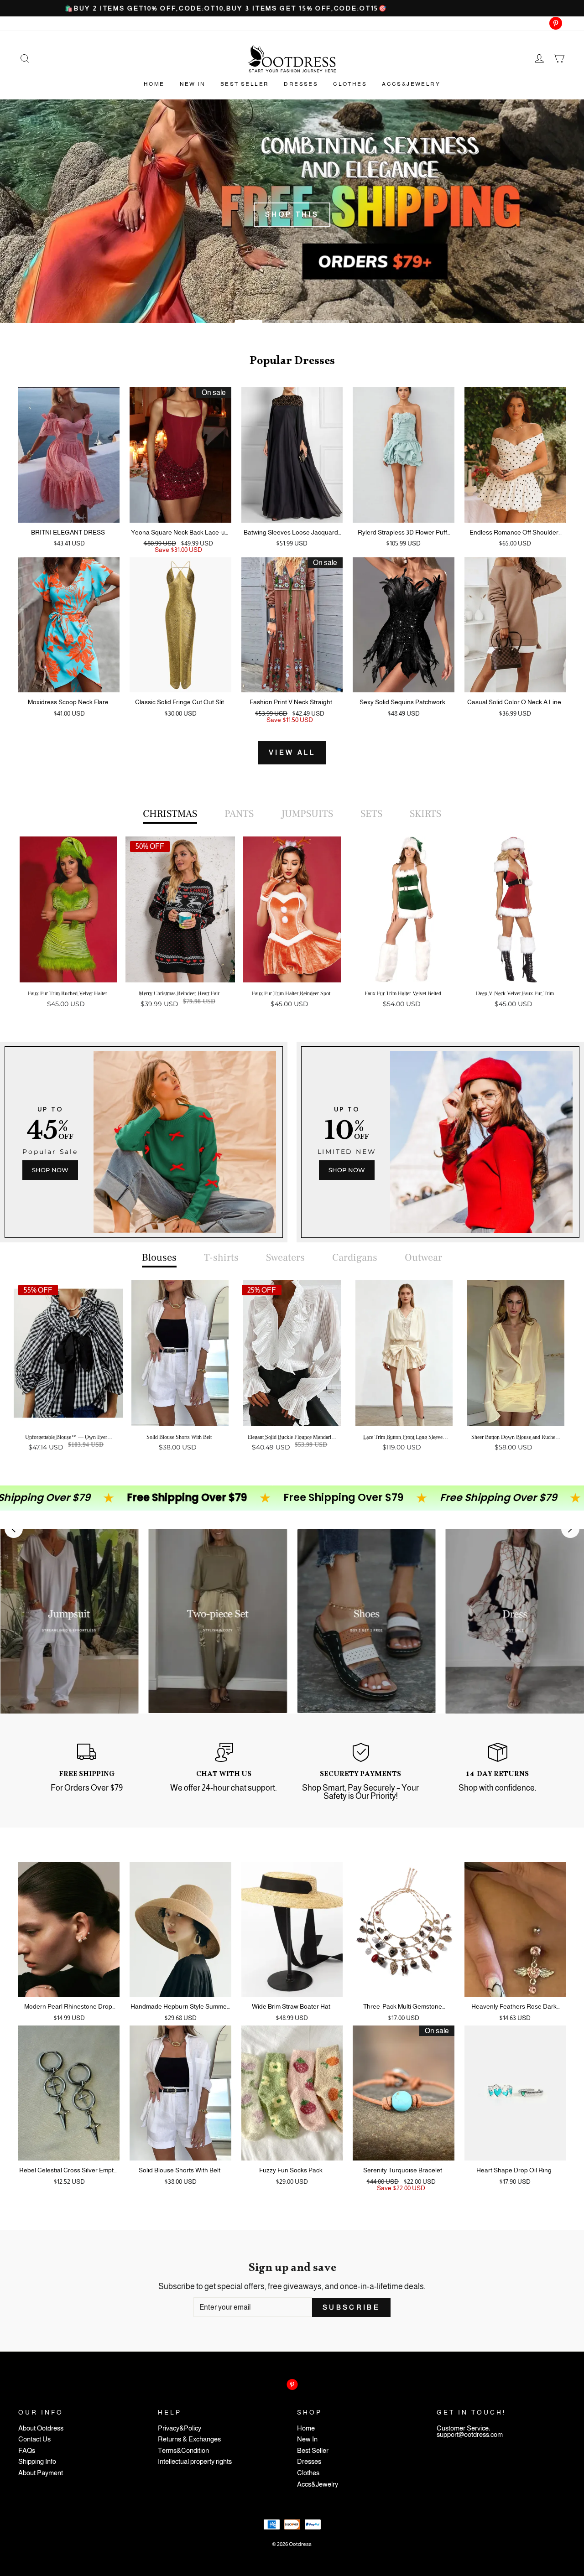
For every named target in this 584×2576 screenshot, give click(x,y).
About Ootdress (41, 2428)
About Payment (41, 2473)
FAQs (27, 2451)
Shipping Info (37, 2462)
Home (154, 84)
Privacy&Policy (180, 2428)
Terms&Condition (183, 2451)
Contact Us (34, 2439)
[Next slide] (570, 1529)
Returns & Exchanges (189, 2439)
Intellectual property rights (195, 2462)
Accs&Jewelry (411, 84)
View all (292, 753)
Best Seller (245, 84)
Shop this (292, 214)
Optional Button (289, 1039)
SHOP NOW (50, 1170)
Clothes (350, 84)
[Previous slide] (14, 1529)
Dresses (301, 84)
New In (193, 84)
